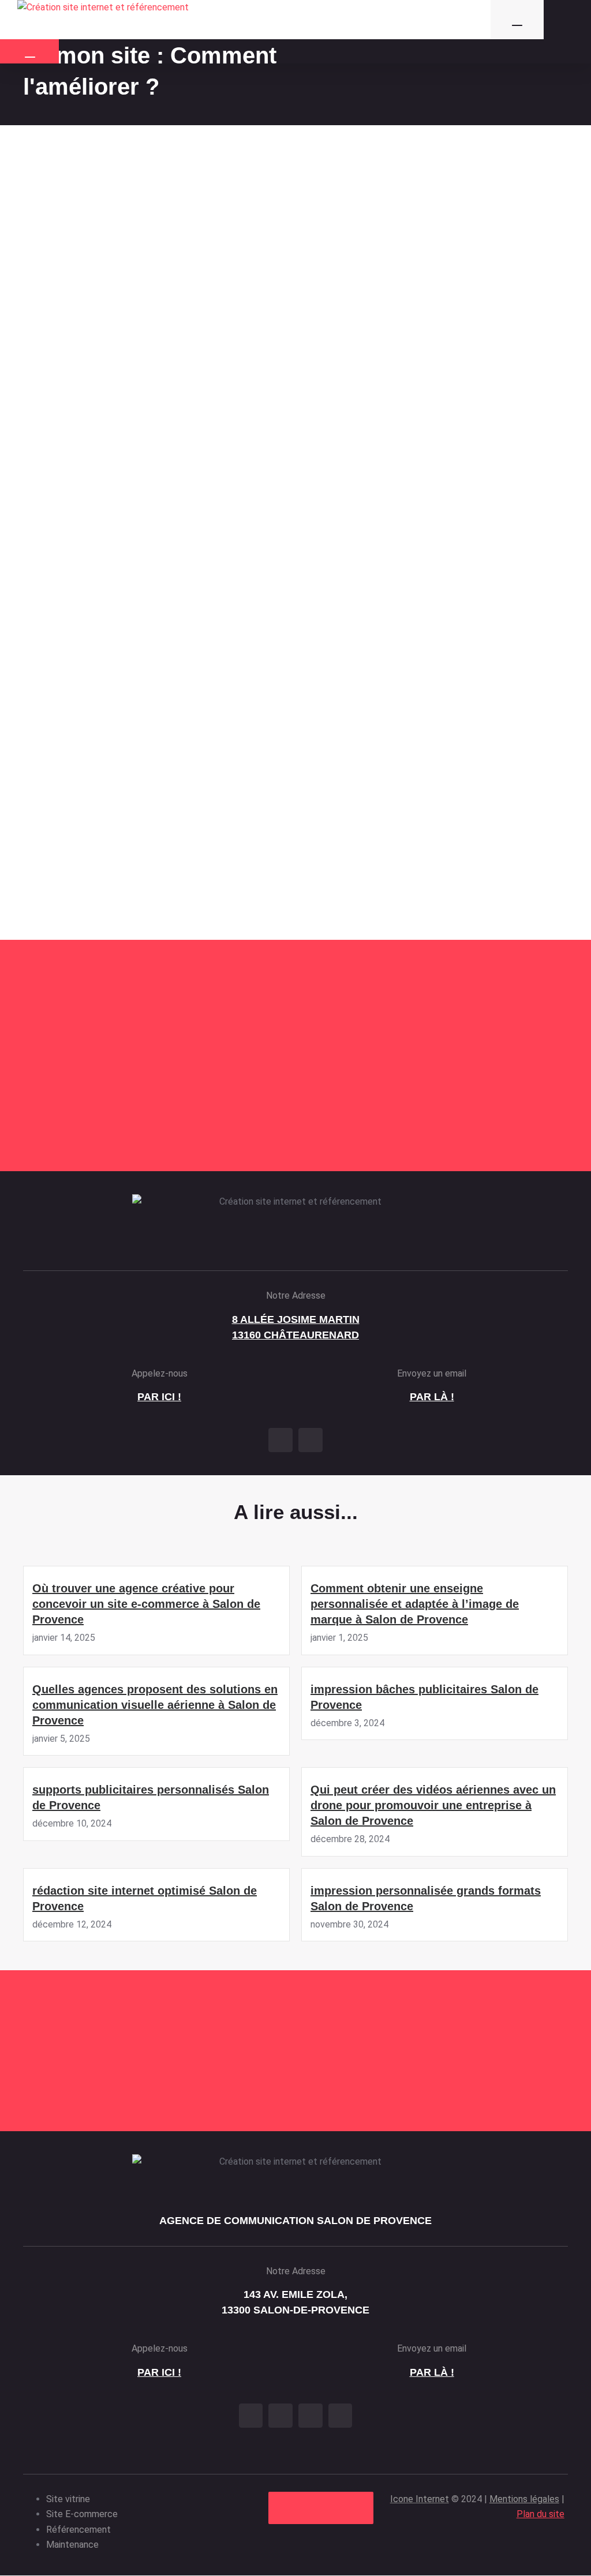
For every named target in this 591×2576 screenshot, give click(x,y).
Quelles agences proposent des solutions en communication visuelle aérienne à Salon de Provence (155, 1705)
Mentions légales (524, 2499)
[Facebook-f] (280, 1440)
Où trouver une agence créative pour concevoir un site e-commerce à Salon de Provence (146, 1604)
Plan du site (540, 2514)
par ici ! (159, 1397)
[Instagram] (311, 1440)
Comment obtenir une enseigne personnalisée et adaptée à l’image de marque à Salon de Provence (415, 1604)
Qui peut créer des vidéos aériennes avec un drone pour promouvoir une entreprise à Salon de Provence (433, 1805)
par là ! (432, 1397)
